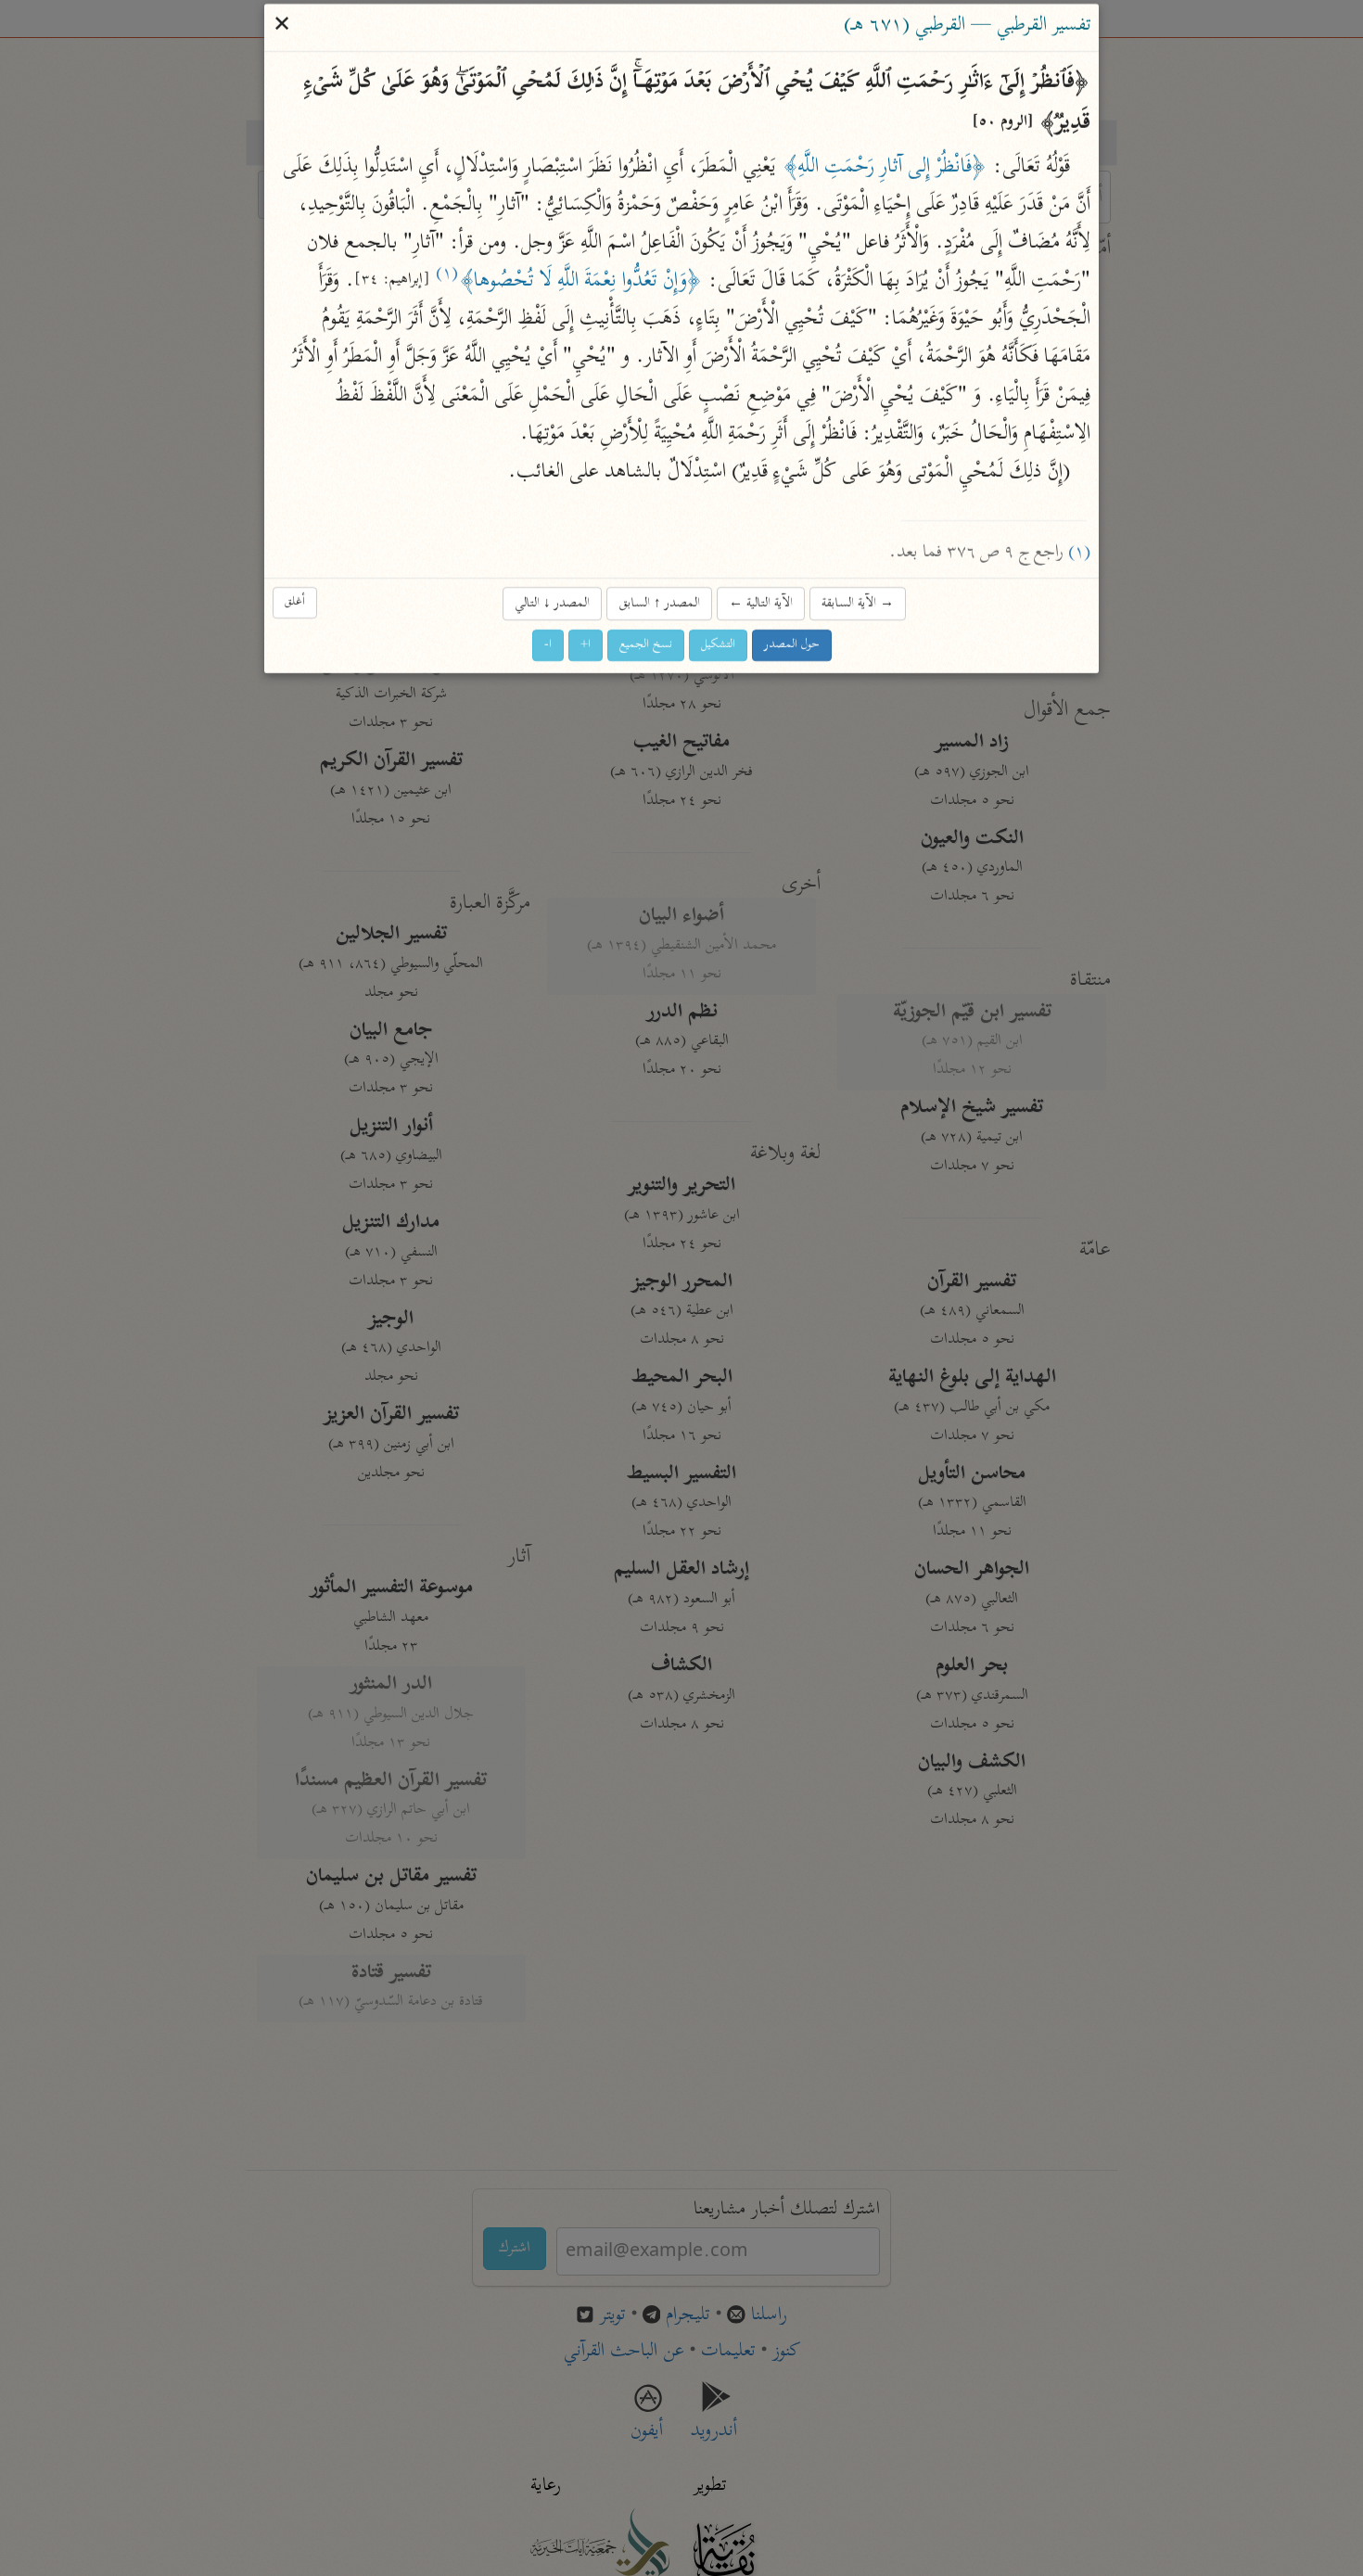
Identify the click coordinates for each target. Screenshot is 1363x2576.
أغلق (295, 602)
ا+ (586, 646)
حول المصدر (792, 646)
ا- (548, 646)
